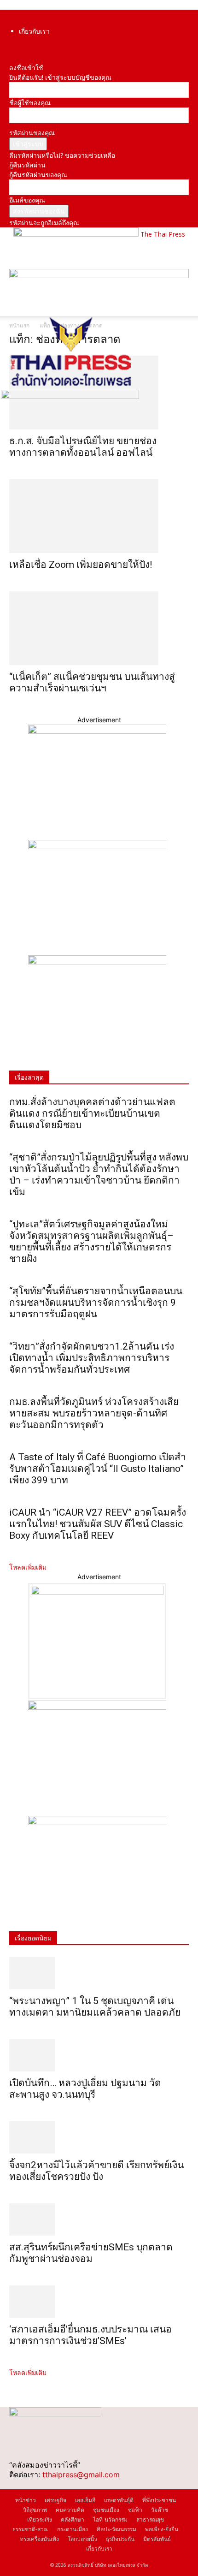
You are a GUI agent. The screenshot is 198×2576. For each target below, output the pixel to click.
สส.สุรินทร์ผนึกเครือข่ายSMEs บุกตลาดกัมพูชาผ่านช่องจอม (91, 2253)
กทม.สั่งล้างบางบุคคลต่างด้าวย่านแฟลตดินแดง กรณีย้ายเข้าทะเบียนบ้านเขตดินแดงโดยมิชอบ (92, 1113)
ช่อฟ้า (135, 2510)
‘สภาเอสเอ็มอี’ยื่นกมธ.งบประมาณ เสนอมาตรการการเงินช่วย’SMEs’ (90, 2335)
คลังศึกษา (73, 2519)
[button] (16, 303)
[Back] (12, 58)
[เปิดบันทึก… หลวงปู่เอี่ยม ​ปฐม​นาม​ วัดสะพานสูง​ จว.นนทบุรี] (99, 2055)
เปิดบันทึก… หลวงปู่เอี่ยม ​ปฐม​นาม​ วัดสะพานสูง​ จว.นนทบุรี (85, 2089)
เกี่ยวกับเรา (34, 31)
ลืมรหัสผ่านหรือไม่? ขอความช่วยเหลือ (62, 155)
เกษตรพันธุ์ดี (119, 2500)
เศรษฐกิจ (55, 2500)
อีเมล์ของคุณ (27, 200)
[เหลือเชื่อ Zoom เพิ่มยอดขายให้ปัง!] (99, 516)
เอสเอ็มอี (85, 2500)
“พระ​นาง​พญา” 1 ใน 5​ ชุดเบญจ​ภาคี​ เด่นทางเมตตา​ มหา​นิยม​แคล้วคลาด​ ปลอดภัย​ (95, 2007)
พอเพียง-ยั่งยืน (162, 2529)
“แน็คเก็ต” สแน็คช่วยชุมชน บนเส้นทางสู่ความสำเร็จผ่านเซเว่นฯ (92, 682)
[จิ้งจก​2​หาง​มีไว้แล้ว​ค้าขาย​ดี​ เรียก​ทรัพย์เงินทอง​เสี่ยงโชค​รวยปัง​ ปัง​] (99, 2137)
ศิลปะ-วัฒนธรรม (116, 2529)
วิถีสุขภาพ (35, 2510)
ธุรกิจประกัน (120, 2539)
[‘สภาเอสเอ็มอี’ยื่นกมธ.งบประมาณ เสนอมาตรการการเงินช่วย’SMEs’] (99, 2302)
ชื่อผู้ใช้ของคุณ (30, 103)
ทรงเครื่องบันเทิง (39, 2539)
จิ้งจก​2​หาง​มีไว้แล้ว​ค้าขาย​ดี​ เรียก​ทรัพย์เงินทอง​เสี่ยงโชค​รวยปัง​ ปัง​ (96, 2171)
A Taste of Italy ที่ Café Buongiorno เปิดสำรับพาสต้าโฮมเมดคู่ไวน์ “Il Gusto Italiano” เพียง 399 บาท (98, 1469)
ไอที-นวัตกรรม (110, 2519)
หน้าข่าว (26, 2500)
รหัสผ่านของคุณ (32, 133)
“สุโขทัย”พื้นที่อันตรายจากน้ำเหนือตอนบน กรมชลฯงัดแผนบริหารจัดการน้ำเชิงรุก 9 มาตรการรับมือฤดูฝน (96, 1303)
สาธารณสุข (150, 2519)
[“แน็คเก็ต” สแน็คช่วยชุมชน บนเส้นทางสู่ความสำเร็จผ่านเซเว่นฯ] (99, 628)
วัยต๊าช (160, 2510)
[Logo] (70, 385)
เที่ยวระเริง (40, 2519)
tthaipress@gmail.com (81, 2475)
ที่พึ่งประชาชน (159, 2500)
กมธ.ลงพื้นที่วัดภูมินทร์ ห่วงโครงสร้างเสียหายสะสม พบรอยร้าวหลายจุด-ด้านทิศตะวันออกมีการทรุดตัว (94, 1413)
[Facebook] (12, 48)
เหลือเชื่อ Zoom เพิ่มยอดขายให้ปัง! (81, 565)
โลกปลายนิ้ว (82, 2539)
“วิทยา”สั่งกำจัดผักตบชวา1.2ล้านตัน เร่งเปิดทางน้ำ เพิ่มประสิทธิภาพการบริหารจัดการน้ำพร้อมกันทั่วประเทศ (92, 1358)
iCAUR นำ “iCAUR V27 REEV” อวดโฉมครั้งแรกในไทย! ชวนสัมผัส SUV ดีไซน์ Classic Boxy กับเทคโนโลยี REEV (98, 1524)
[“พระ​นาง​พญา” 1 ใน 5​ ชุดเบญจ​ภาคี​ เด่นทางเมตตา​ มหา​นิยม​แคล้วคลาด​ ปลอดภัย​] (99, 1973)
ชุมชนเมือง (106, 2510)
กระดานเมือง (73, 2529)
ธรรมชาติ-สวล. (30, 2529)
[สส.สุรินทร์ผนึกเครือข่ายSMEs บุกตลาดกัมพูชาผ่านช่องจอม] (99, 2219)
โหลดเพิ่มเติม (28, 1567)
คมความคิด (70, 2510)
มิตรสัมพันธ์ (157, 2539)
